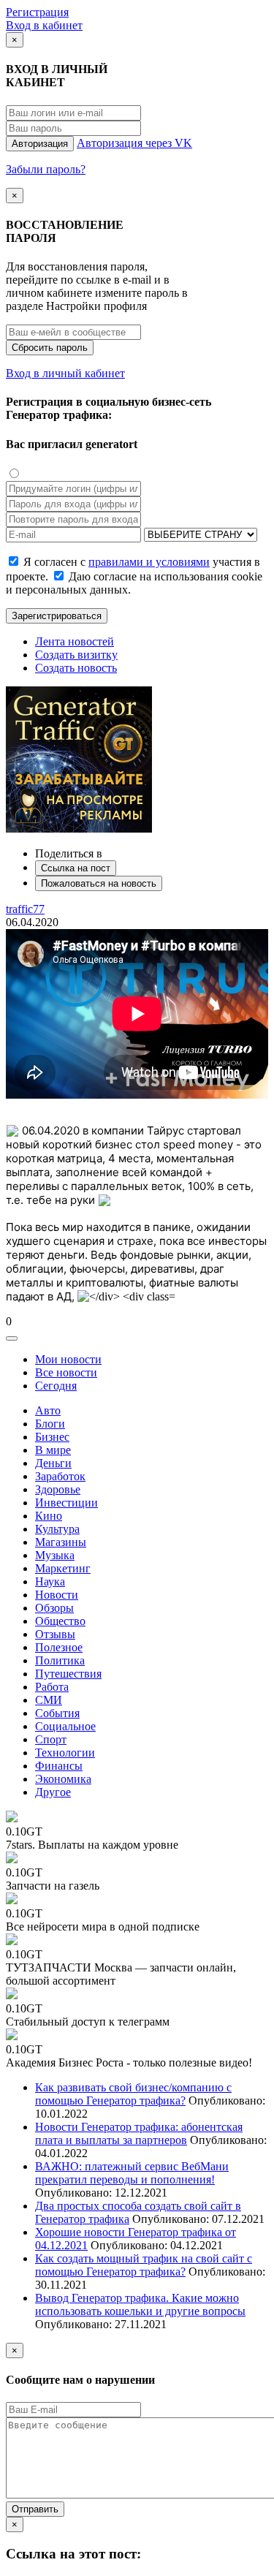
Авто (48, 1410)
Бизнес (52, 1437)
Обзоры (54, 1608)
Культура (57, 1529)
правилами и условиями (149, 562)
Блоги (50, 1424)
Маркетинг (63, 1568)
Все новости (66, 1372)
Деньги (53, 1463)
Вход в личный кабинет (65, 373)
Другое (53, 1792)
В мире (53, 1450)
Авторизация (40, 144)
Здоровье (58, 1489)
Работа (52, 1687)
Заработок (60, 1476)
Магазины (61, 1542)
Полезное (59, 1647)
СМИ (49, 1700)
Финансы (59, 1766)
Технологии (65, 1753)
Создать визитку (76, 655)
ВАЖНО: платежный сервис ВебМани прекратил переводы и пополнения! (132, 2173)
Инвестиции (66, 1503)
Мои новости (68, 1359)
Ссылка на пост (76, 868)
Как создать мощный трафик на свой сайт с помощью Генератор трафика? (144, 2265)
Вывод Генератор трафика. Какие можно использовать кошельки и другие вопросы (140, 2304)
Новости (57, 1595)
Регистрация (37, 12)
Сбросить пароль (50, 348)
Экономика (63, 1779)
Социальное (65, 1726)
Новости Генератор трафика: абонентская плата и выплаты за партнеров (139, 2133)
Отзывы (55, 1634)
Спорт (51, 1739)
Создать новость (76, 668)
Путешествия (68, 1674)
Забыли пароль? (46, 169)
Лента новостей (75, 641)
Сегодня (56, 1386)
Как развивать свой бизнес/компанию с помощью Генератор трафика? (133, 2094)
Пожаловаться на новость (99, 883)
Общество (60, 1621)
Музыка (55, 1555)
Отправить (35, 2509)
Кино (49, 1516)
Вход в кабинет (44, 25)
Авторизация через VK (134, 143)
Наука (50, 1581)
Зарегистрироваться (57, 616)
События (57, 1713)
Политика (60, 1660)
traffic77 (25, 909)
